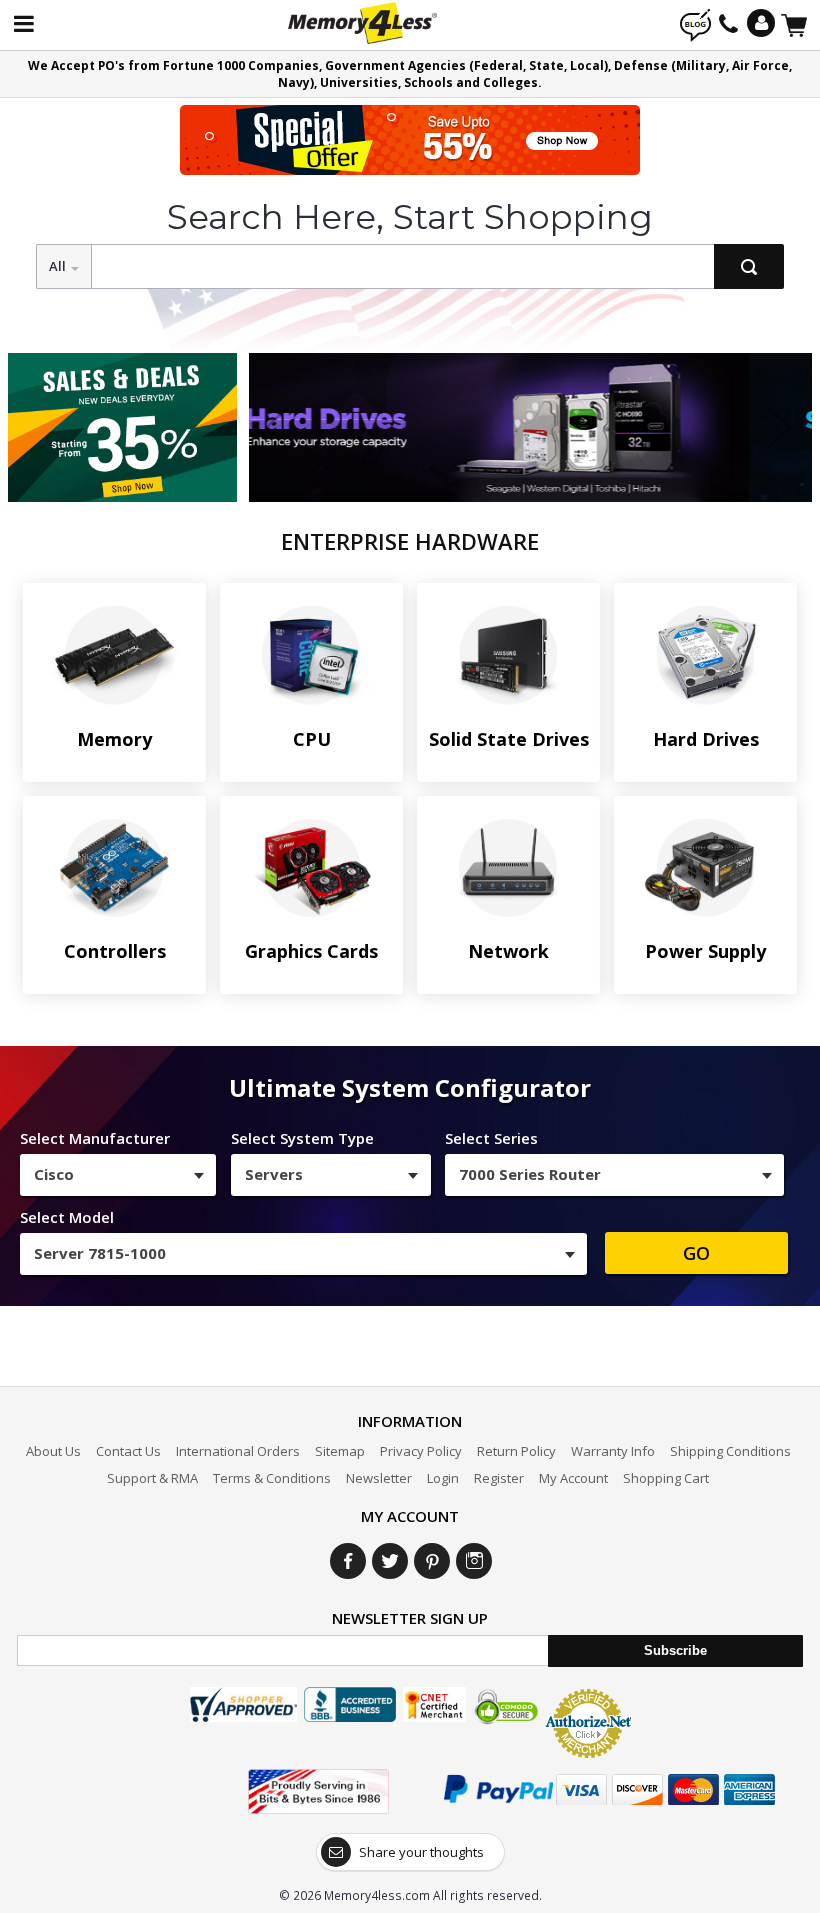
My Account (573, 1478)
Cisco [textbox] (54, 1174)
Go (696, 1253)
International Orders (238, 1451)
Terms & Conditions (272, 1478)
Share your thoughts (421, 1852)
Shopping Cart (666, 1478)
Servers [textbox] (274, 1174)
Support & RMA (152, 1478)
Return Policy (516, 1451)
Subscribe (675, 1650)
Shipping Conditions (730, 1451)
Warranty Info (613, 1451)
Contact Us (128, 1451)
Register (499, 1478)
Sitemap (340, 1451)
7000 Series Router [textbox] (530, 1174)
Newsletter (379, 1478)
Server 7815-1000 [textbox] (100, 1253)
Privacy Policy (421, 1451)
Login (443, 1478)
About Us (53, 1451)
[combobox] (118, 1175)
